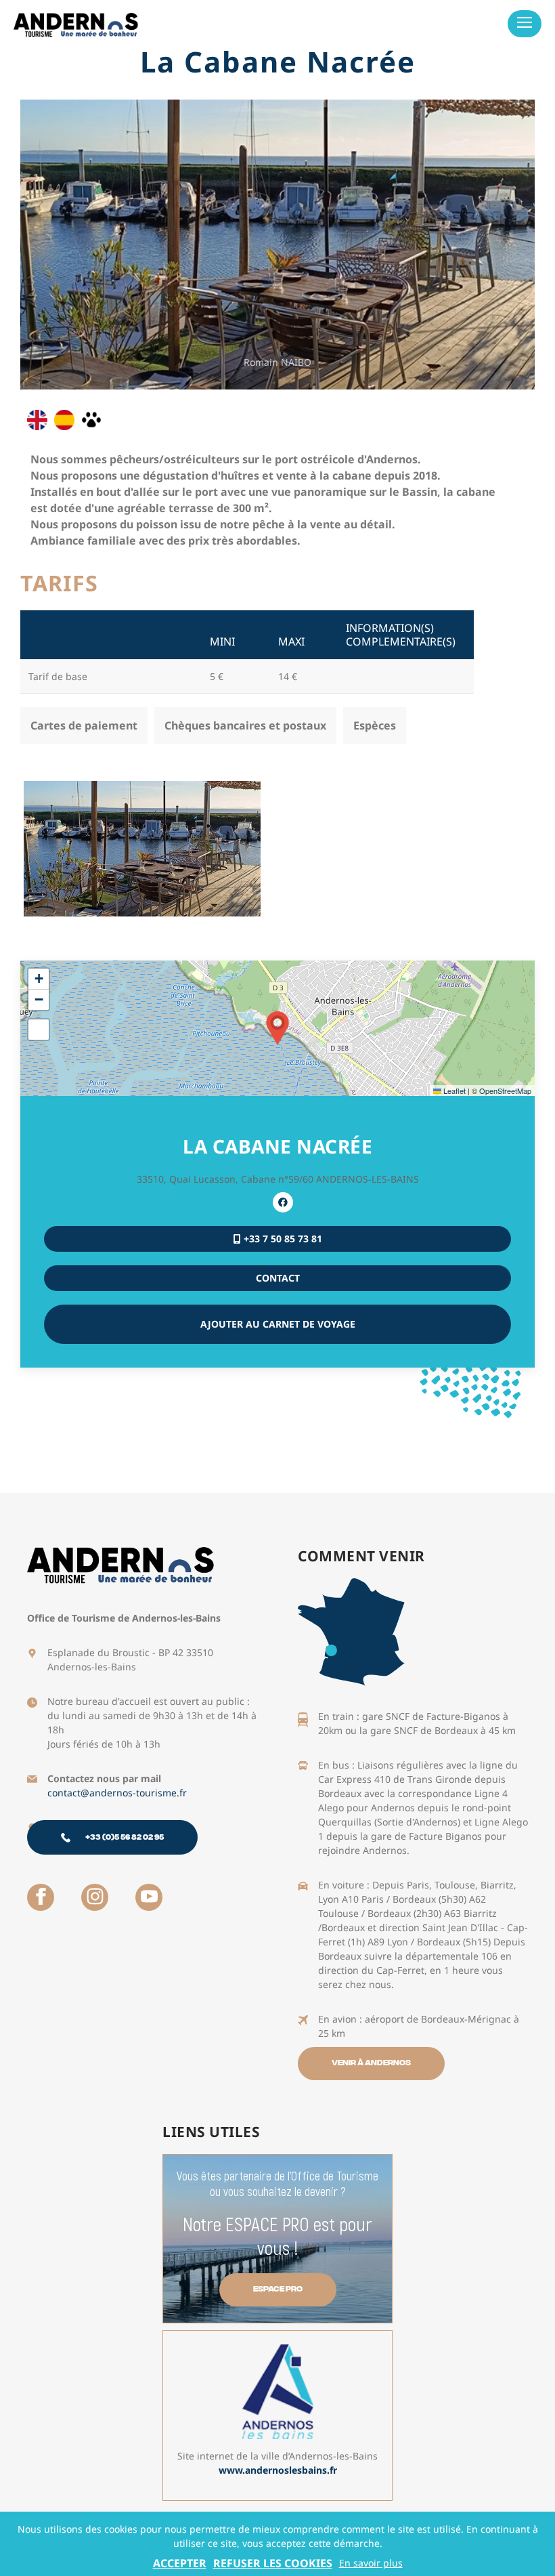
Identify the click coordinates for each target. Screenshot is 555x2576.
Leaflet (453, 1091)
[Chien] (91, 420)
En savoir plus (371, 2563)
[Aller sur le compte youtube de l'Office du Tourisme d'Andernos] (149, 1897)
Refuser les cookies (273, 2563)
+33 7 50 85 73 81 (282, 1239)
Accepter (180, 2563)
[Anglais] (37, 420)
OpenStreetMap (505, 1091)
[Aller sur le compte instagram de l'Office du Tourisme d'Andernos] (95, 1897)
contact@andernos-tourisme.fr (117, 1793)
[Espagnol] (64, 420)
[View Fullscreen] (39, 1030)
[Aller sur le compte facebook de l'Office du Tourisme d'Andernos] (41, 1897)
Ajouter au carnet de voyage (278, 1324)
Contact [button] (278, 1278)
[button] (277, 1028)
